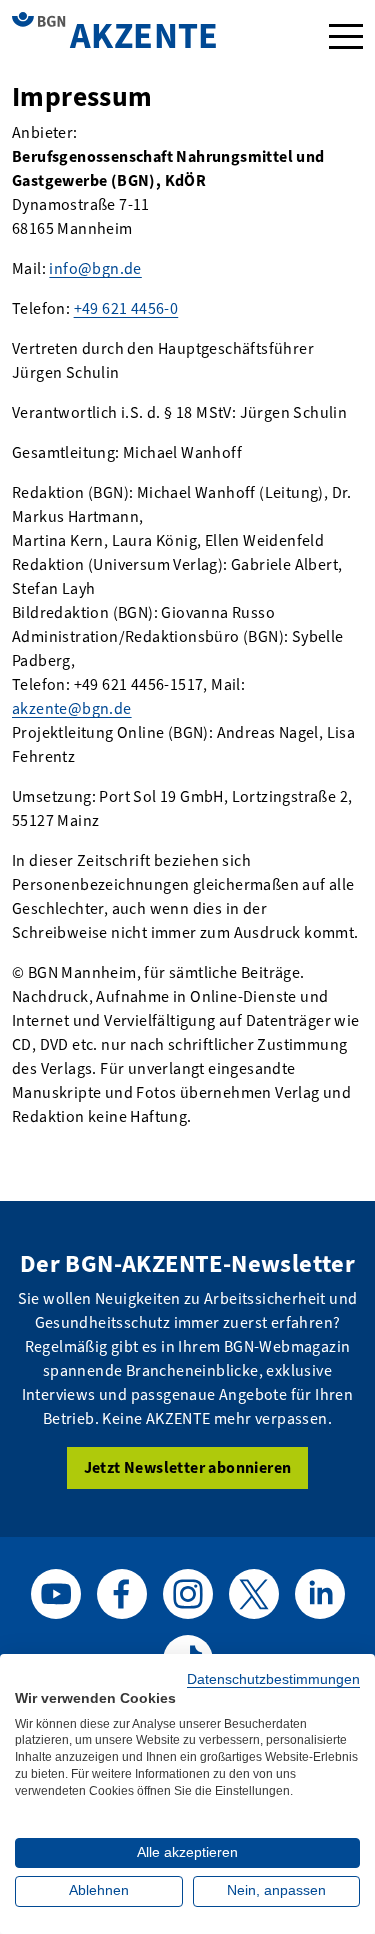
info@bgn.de (95, 268)
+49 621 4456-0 (126, 308)
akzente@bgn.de (72, 708)
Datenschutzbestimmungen (273, 1679)
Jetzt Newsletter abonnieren (188, 1467)
